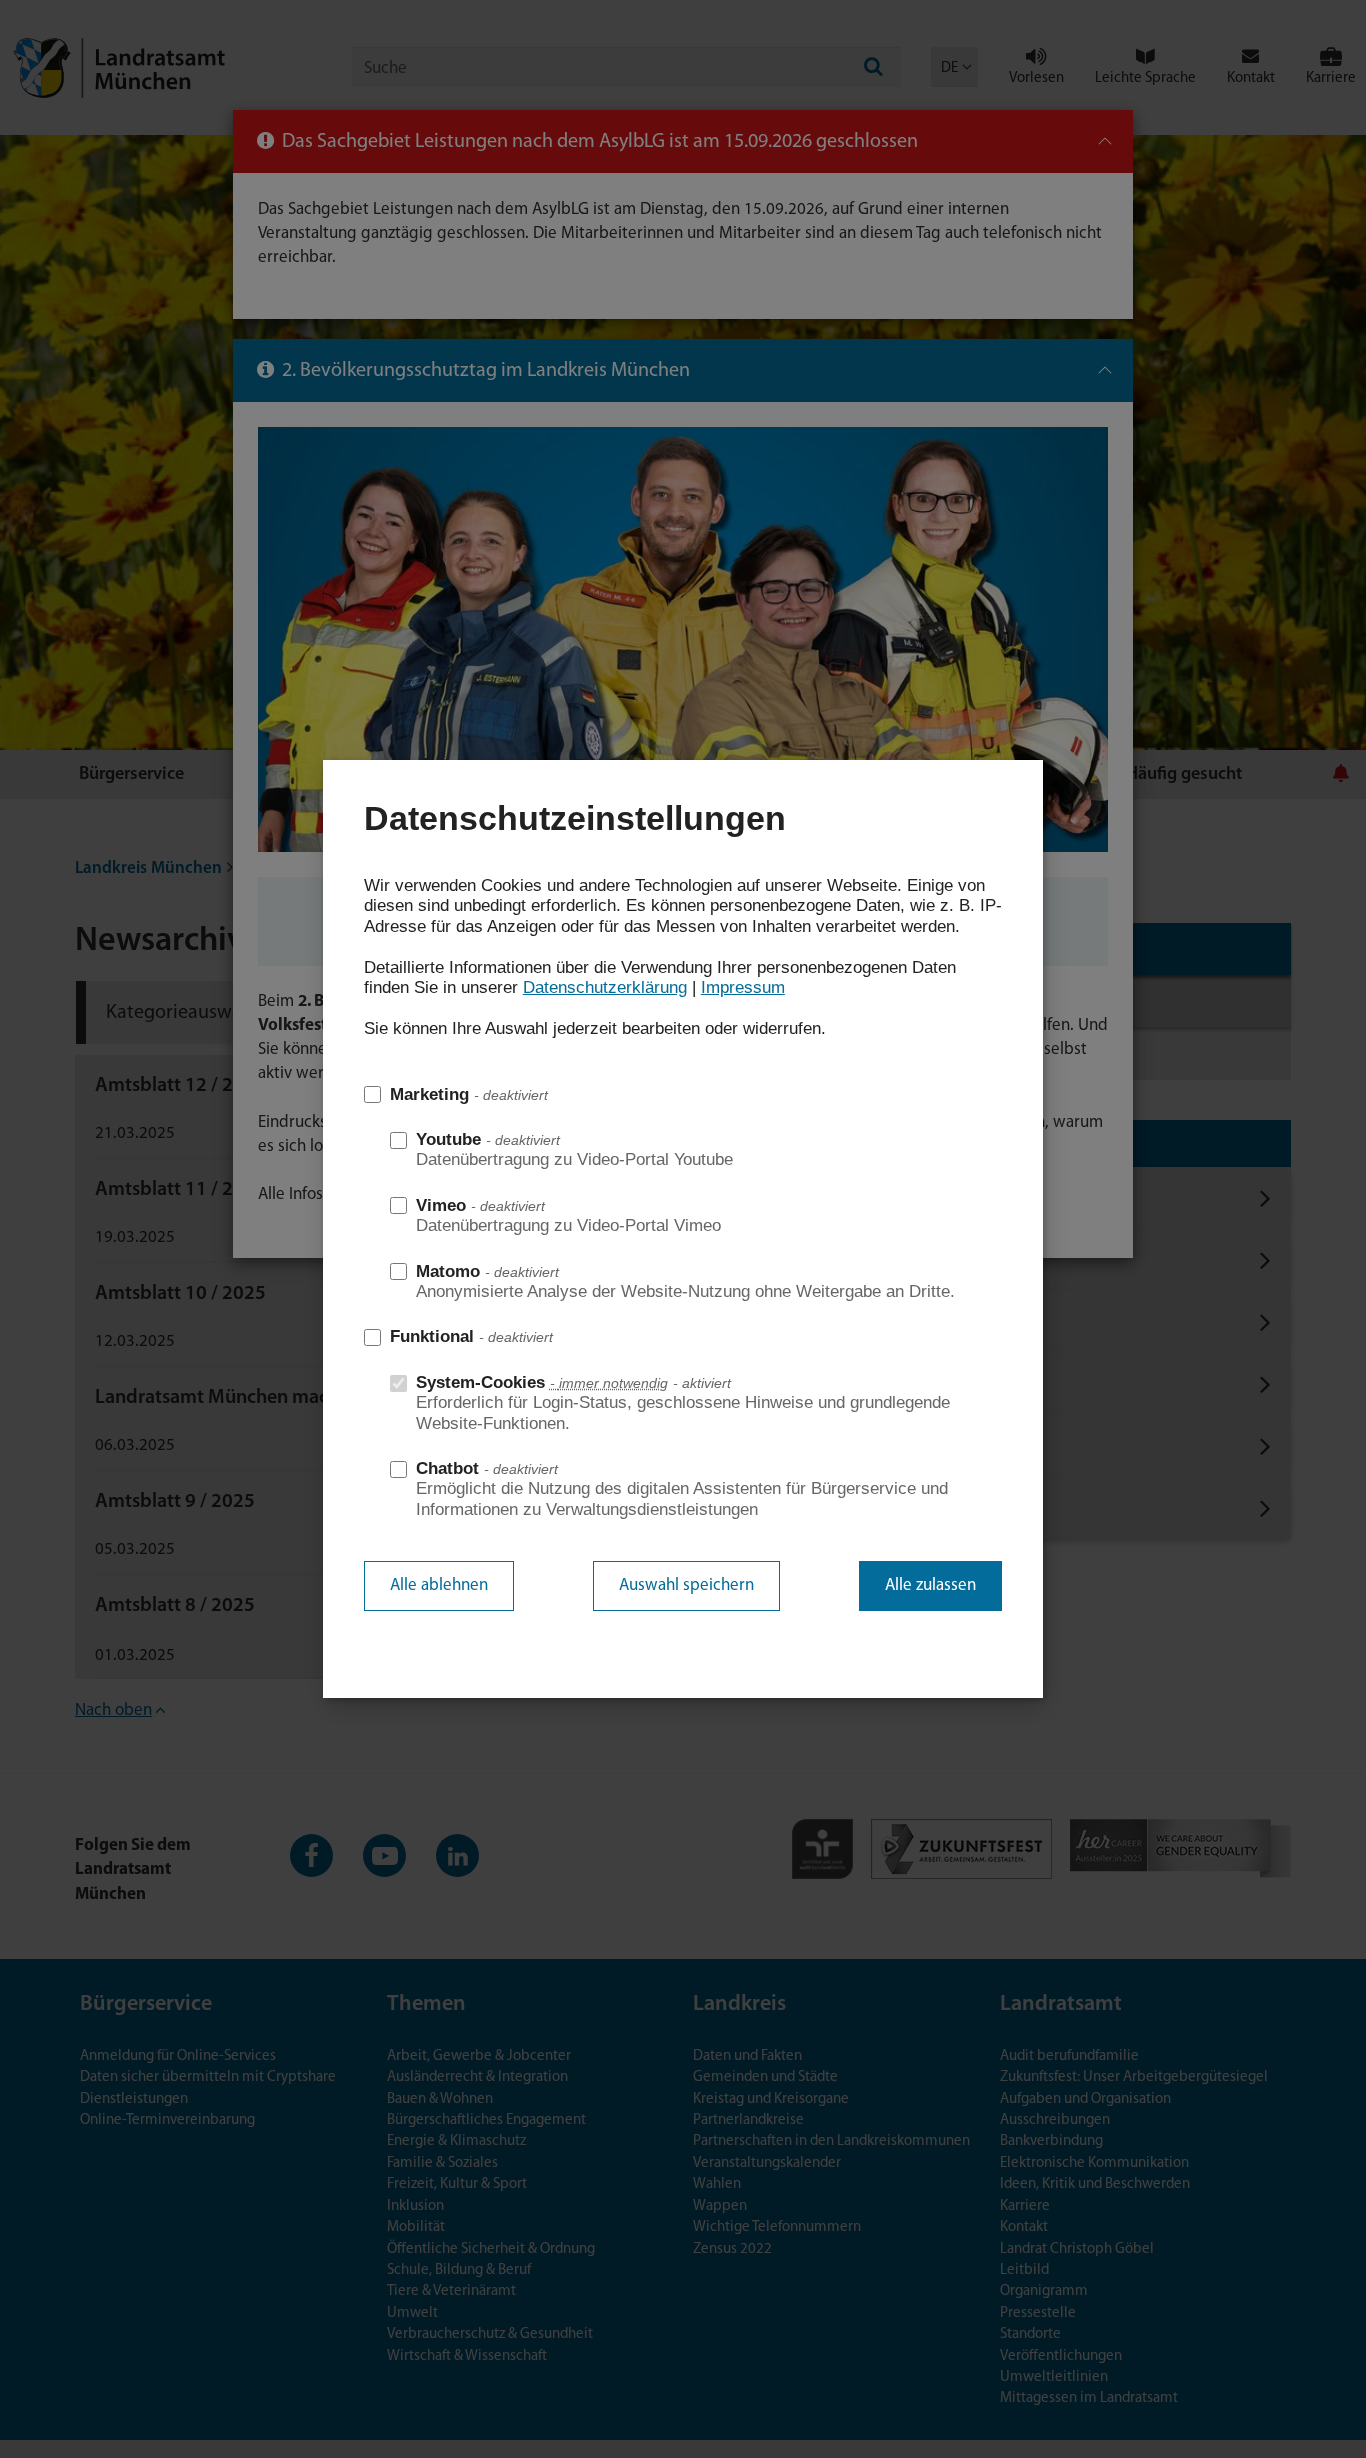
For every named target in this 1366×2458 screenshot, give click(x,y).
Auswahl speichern (686, 1585)
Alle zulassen (930, 1585)
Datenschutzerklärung (605, 987)
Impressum (743, 987)
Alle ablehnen (439, 1585)
